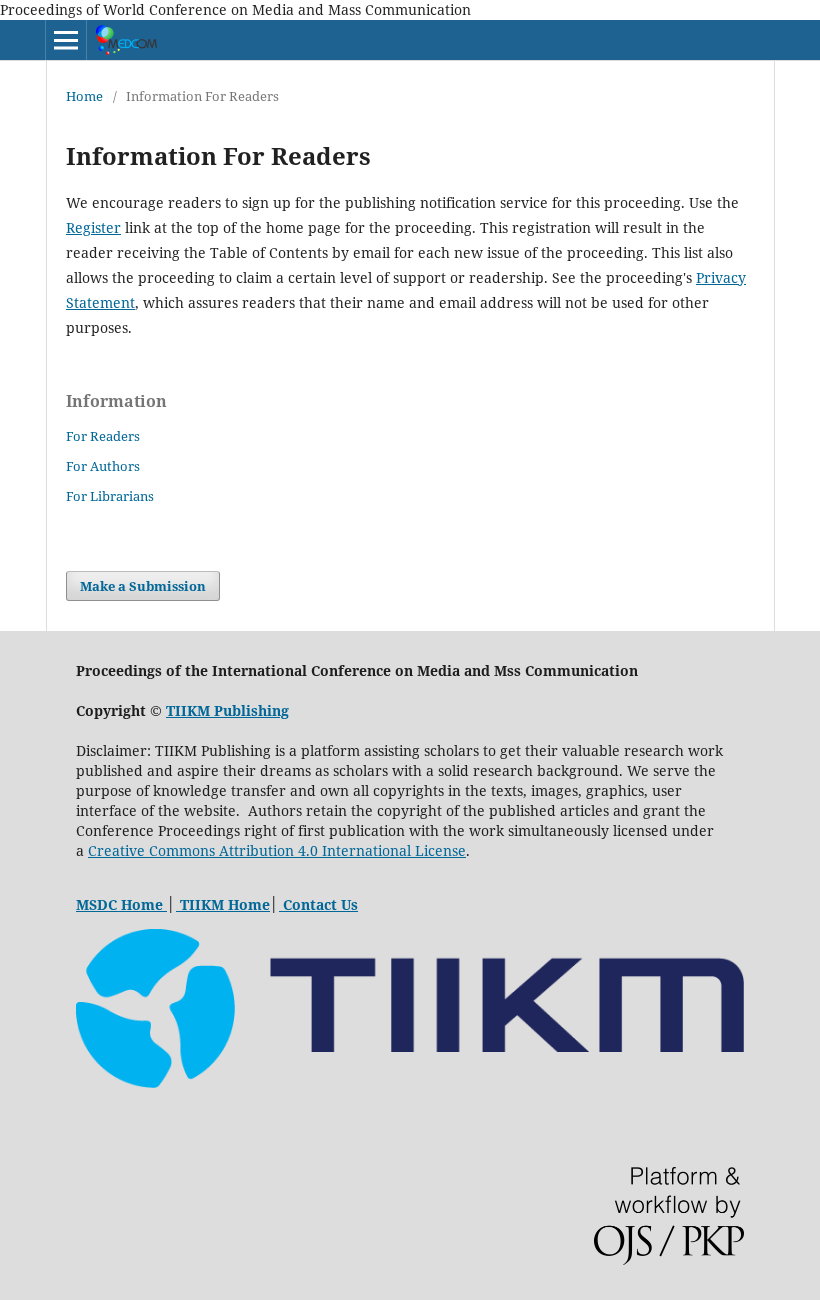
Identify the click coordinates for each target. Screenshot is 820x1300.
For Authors (103, 466)
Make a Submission (143, 586)
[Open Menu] (66, 40)
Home (84, 96)
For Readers (103, 436)
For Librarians (110, 496)
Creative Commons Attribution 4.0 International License (277, 850)
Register (93, 227)
